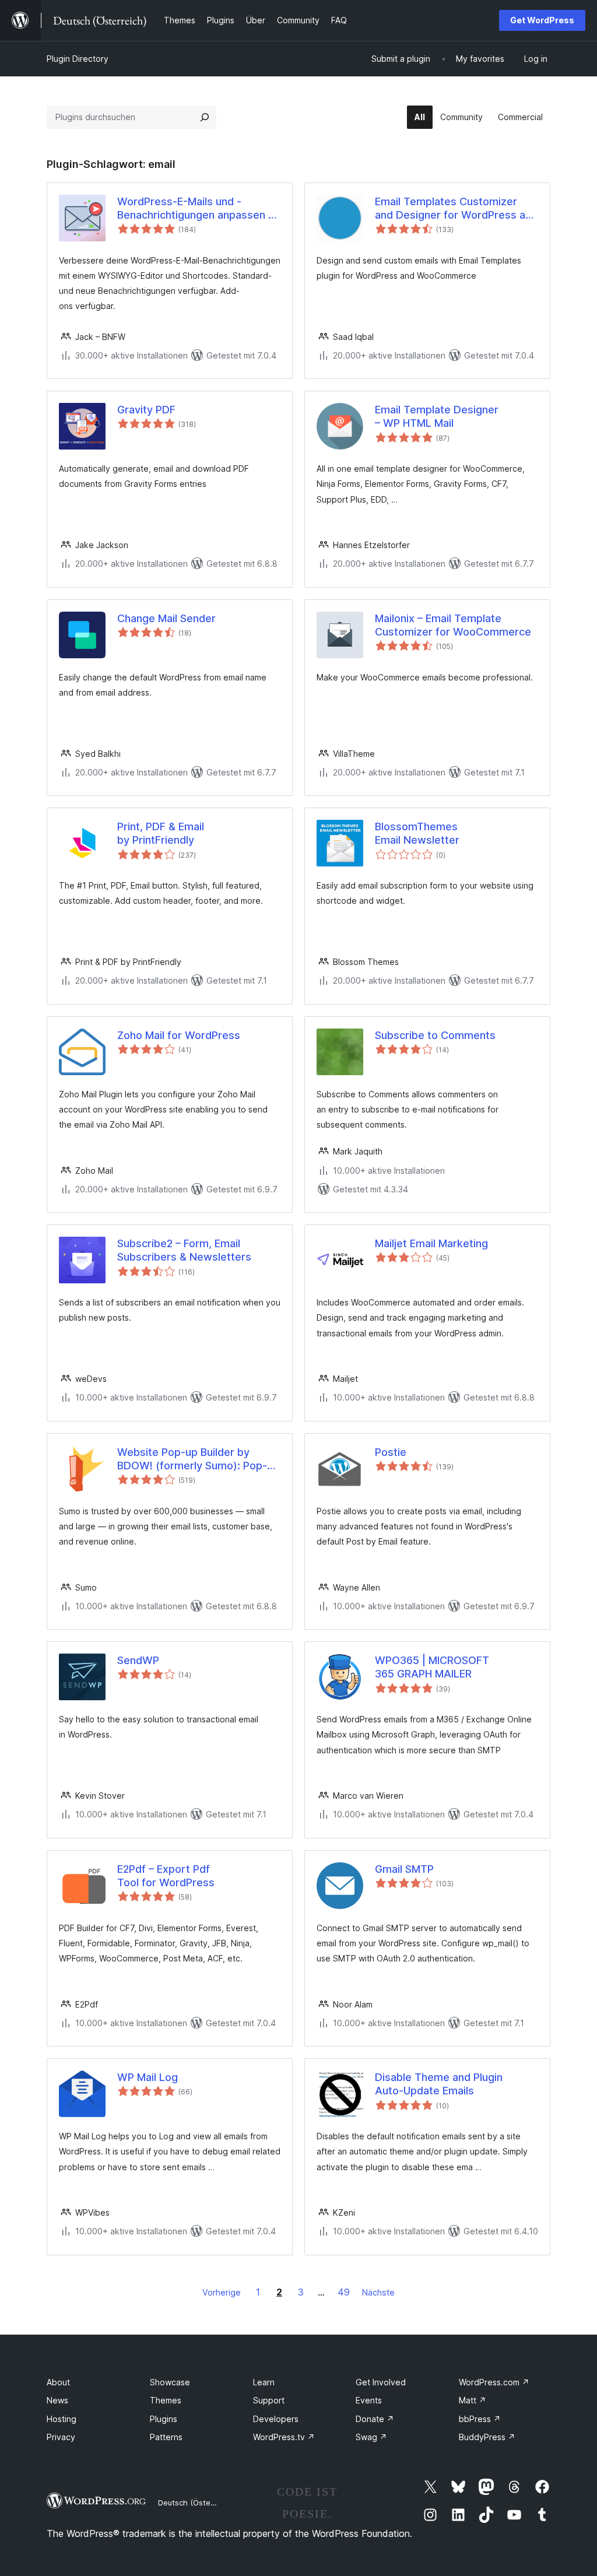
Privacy (61, 2437)
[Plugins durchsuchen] (205, 117)
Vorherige (222, 2292)
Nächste (378, 2292)
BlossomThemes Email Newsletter (417, 833)
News (57, 2400)
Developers (276, 2419)
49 (344, 2292)
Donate (375, 2419)
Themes (166, 2400)
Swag (371, 2437)
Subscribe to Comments (435, 1035)
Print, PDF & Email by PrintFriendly (161, 833)
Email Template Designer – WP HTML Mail (437, 416)
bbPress (480, 2419)
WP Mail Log (148, 2077)
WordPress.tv (284, 2437)
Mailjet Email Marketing (431, 1243)
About (58, 2382)
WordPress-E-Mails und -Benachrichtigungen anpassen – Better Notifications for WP (195, 209)
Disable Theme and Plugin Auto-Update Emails (439, 2084)
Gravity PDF (146, 410)
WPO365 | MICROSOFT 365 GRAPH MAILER (432, 1667)
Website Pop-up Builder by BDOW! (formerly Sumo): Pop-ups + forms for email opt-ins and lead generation (192, 1459)
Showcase (170, 2382)
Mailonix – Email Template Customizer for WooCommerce (453, 625)
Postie (391, 1452)
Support (269, 2400)
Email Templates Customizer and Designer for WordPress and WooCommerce (456, 209)
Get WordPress (542, 20)
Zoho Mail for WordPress (179, 1035)
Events (369, 2400)
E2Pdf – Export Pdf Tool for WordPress (166, 1876)
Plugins (164, 2419)
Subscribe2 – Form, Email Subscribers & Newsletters (184, 1250)
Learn (264, 2382)
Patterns (166, 2437)
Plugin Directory (78, 59)
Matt (473, 2400)
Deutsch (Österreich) (196, 2503)
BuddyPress (487, 2437)
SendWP (138, 1660)
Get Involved (381, 2382)
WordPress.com (494, 2382)
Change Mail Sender (166, 618)
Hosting (62, 2419)
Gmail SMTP (404, 1869)
